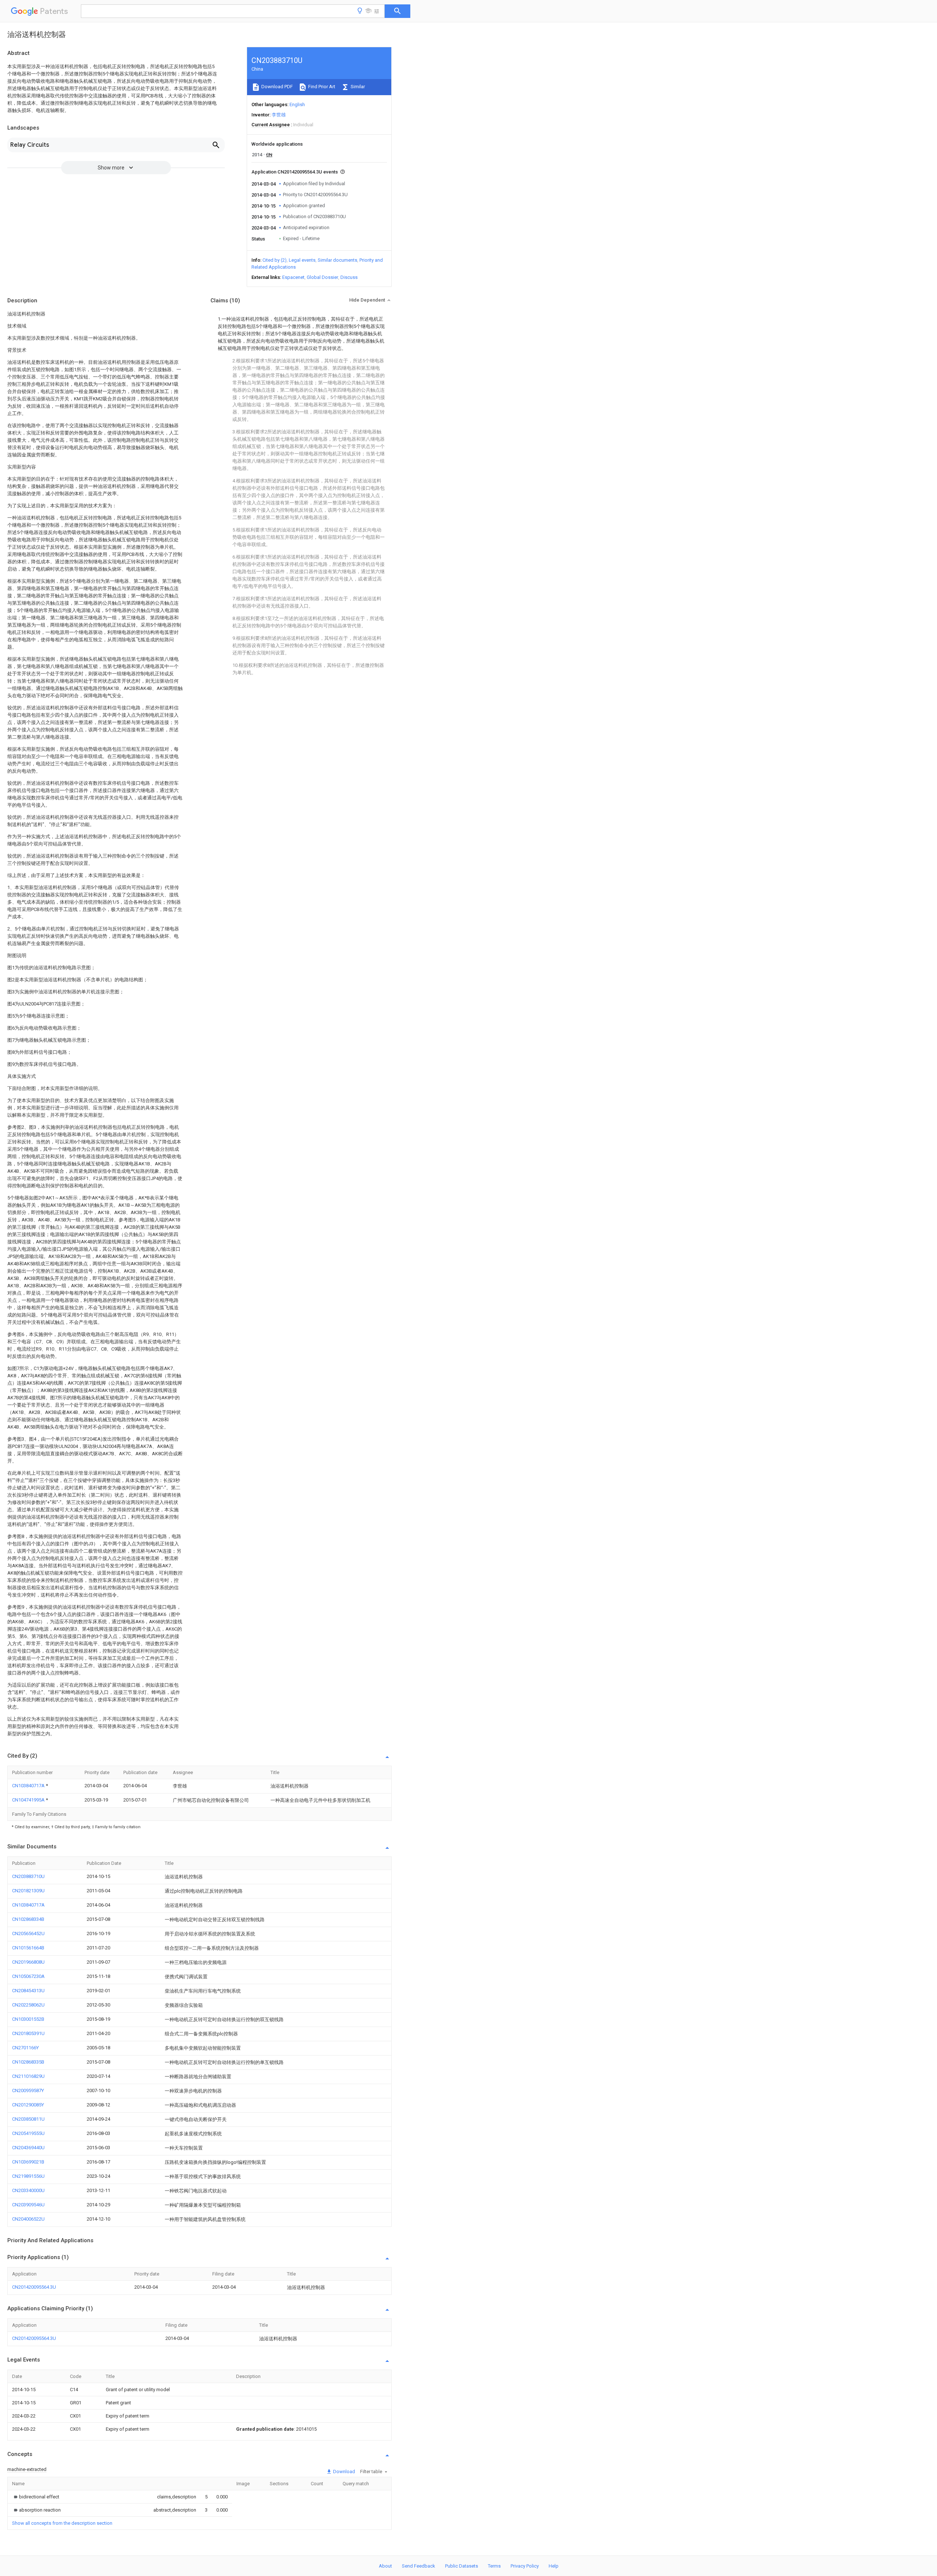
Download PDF (277, 87)
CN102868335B (28, 2062)
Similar (357, 87)
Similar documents (337, 260)
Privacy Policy (525, 2566)
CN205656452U (28, 1933)
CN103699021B (28, 2162)
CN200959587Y (28, 2090)
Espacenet (293, 277)
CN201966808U (28, 1962)
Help (554, 2566)
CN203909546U (28, 2205)
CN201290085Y (28, 2105)
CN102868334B (28, 1919)
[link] (36, 2497)
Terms (494, 2566)
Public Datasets (462, 2566)
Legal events (302, 260)
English (297, 104)
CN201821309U (28, 1891)
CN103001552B (28, 2019)
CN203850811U (28, 2119)
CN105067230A (28, 1976)
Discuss (349, 277)
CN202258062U (28, 2005)
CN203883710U (28, 1876)
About (385, 2566)
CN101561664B (28, 1948)
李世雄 (279, 115)
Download (344, 2472)
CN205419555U (28, 2133)
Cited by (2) (275, 260)
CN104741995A (29, 1800)
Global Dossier (322, 277)
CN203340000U (28, 2190)
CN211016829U (28, 2076)
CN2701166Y (25, 2048)
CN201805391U (28, 2033)
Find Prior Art (321, 87)
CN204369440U (28, 2148)
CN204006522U (28, 2219)
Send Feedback (419, 2566)
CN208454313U (28, 1991)
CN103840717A (29, 1786)
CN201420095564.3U (34, 2287)
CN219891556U (28, 2176)
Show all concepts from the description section (62, 2523)
